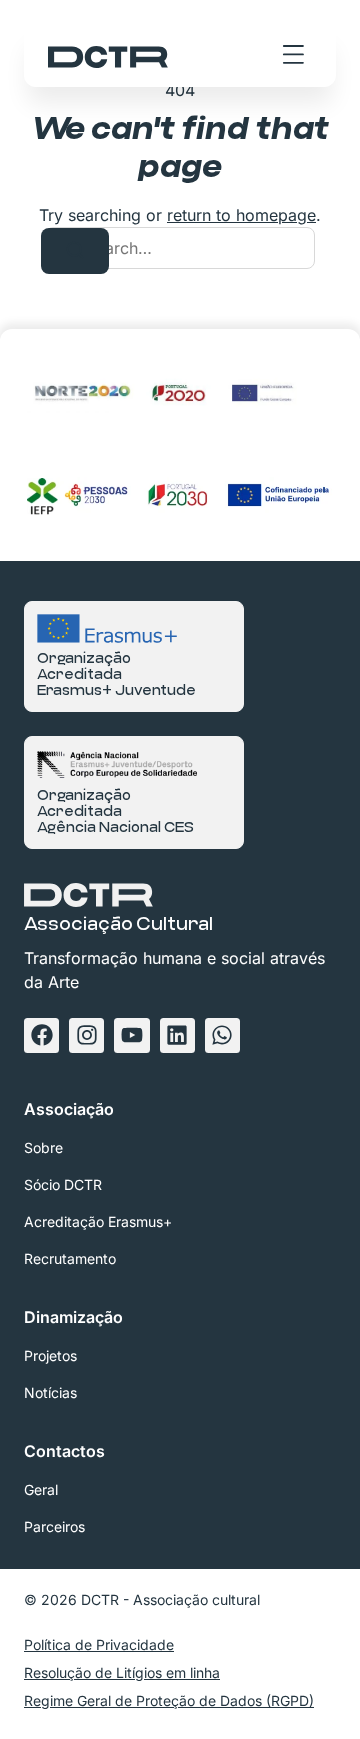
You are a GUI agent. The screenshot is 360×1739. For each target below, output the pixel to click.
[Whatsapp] (222, 1035)
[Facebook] (41, 1035)
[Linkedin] (177, 1035)
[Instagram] (86, 1035)
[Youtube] (131, 1035)
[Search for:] (180, 248)
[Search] (75, 251)
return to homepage (241, 215)
